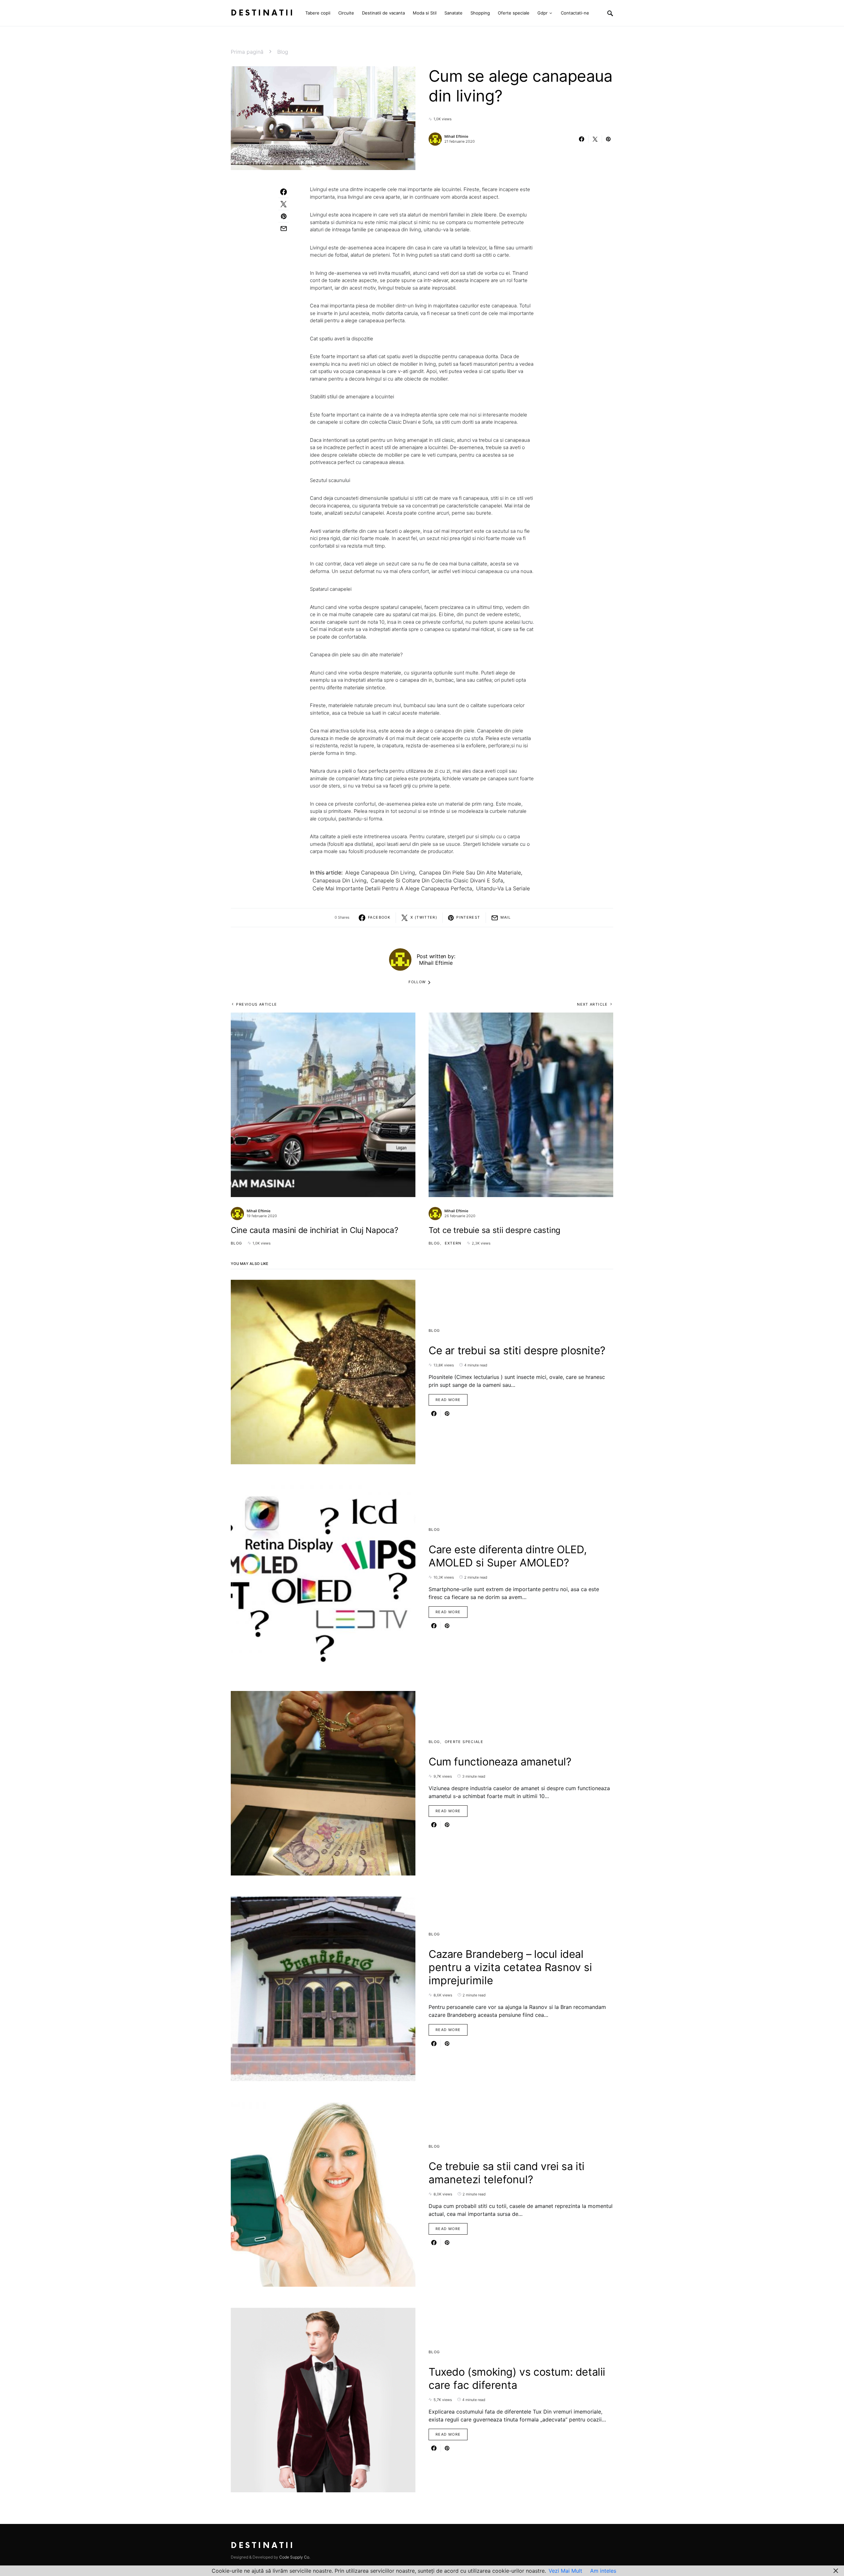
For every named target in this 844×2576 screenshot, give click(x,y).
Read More (448, 1400)
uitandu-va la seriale (503, 888)
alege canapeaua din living (380, 873)
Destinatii (263, 13)
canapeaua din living (340, 880)
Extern (453, 1243)
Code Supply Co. (295, 2557)
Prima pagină (247, 52)
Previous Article (256, 1004)
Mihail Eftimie (456, 136)
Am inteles (603, 2571)
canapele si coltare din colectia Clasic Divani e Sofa (437, 880)
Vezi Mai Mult (565, 2571)
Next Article (592, 1004)
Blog (283, 52)
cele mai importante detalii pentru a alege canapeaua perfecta (392, 888)
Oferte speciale (464, 1742)
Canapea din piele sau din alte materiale (470, 873)
